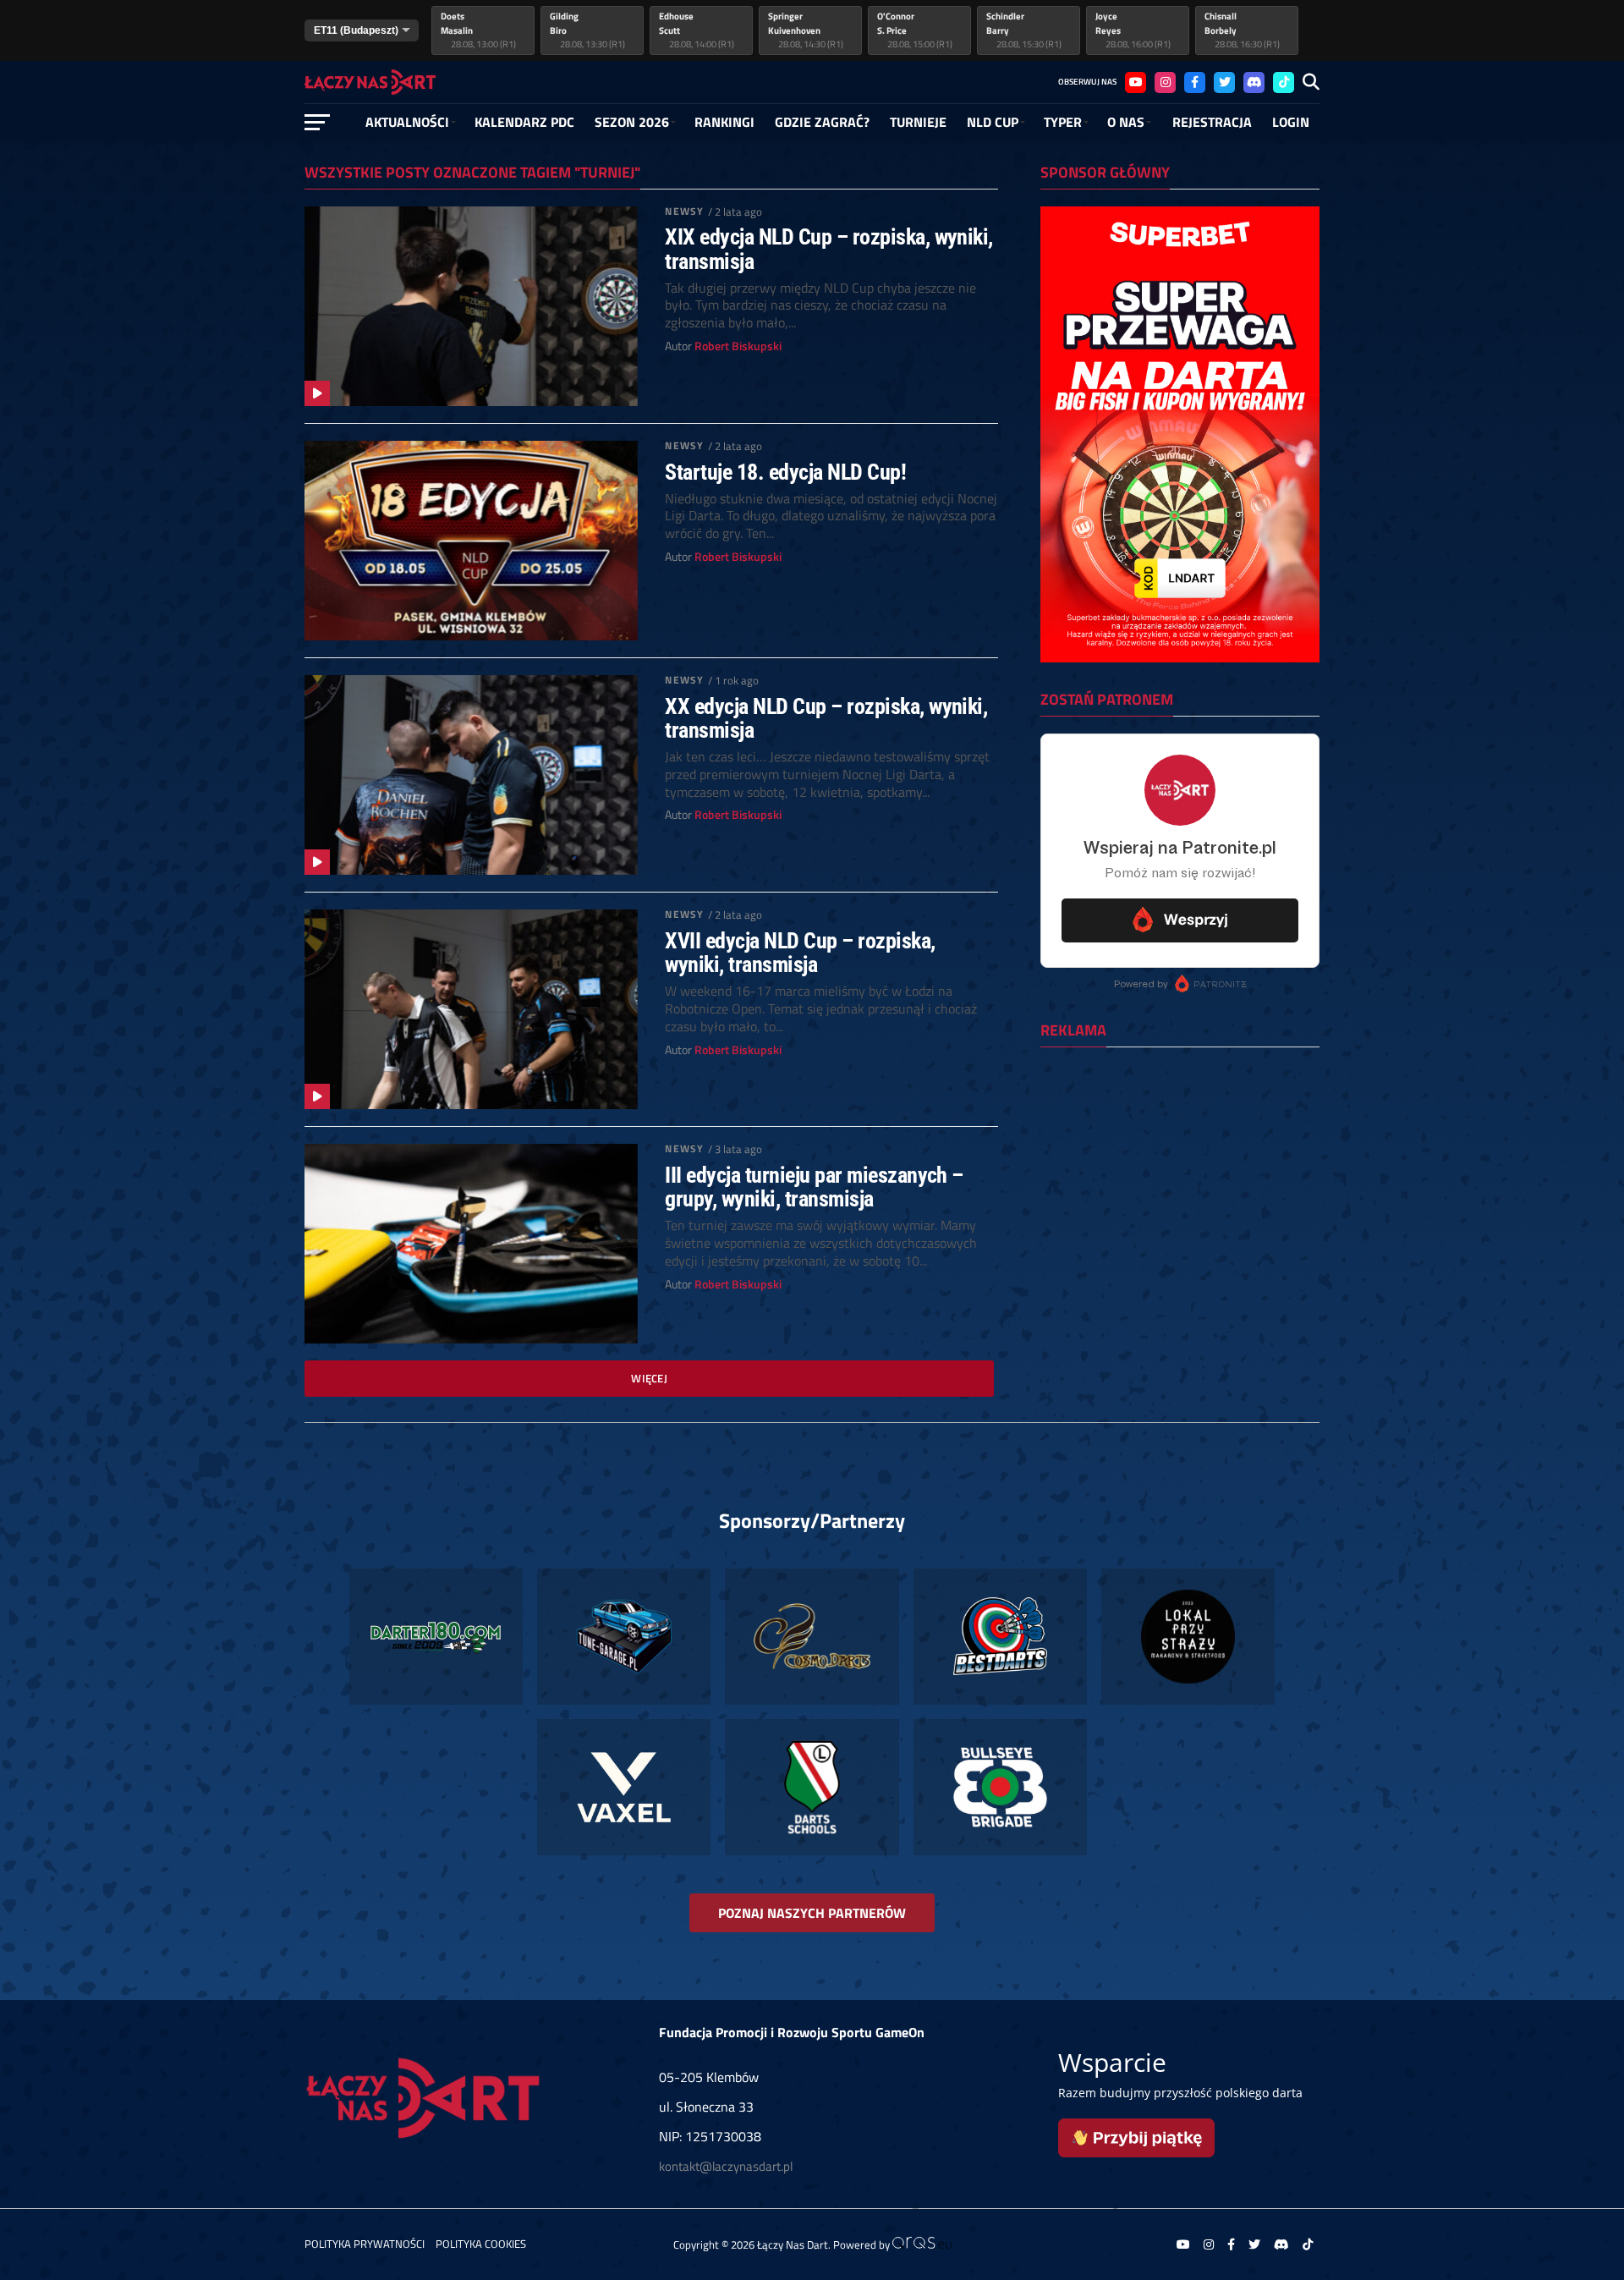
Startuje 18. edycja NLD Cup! (785, 472)
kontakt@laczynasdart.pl (726, 2166)
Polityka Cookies (481, 2244)
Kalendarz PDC (524, 122)
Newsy (684, 211)
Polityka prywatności (365, 2244)
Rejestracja (1212, 122)
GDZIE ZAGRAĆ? (822, 122)
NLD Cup (993, 122)
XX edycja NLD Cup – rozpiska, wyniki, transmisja (826, 718)
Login (1291, 122)
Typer (1063, 122)
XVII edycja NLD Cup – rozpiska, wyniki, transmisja (800, 953)
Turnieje (918, 122)
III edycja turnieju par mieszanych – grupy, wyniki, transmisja (814, 1187)
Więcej (649, 1378)
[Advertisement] (1180, 1170)
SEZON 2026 (632, 122)
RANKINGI (724, 122)
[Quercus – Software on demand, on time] (922, 2244)
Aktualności (407, 122)
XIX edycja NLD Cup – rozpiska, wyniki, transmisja (829, 249)
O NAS (1126, 122)
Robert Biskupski (738, 346)
